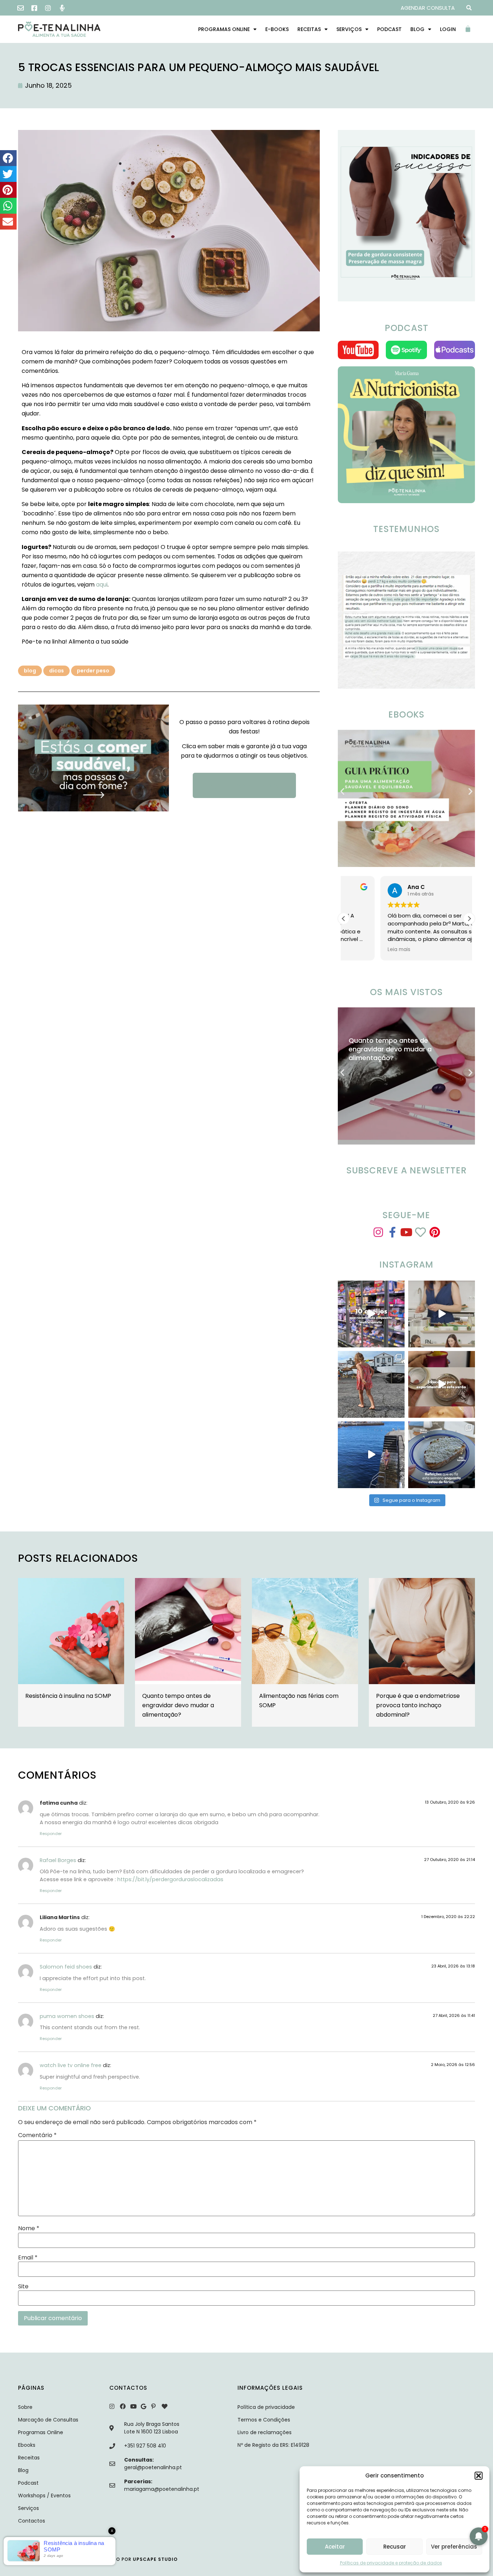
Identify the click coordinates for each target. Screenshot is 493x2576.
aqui (102, 585)
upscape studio (155, 2559)
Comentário (37, 2135)
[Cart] (470, 29)
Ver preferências (454, 2547)
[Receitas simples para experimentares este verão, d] (442, 1384)
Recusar (395, 2547)
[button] (479, 2476)
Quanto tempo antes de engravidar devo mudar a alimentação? (178, 1705)
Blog (417, 29)
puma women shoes (67, 2016)
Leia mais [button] (362, 950)
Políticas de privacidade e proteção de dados (391, 2563)
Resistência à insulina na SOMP (68, 1696)
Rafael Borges (58, 1860)
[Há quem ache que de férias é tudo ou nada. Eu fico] (371, 1455)
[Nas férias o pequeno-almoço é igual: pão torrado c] (442, 1455)
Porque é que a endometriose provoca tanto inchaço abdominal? (418, 1705)
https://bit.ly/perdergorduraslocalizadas (170, 1879)
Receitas (309, 29)
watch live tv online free (71, 2065)
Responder (51, 1834)
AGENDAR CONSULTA (428, 8)
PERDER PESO (93, 671)
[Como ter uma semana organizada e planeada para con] (442, 1314)
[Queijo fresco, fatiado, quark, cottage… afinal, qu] (371, 1314)
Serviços (349, 29)
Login (448, 29)
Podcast (389, 29)
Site (23, 2287)
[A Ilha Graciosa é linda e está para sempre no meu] (371, 1384)
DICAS (56, 671)
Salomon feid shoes (66, 1967)
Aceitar (335, 2547)
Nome (29, 2228)
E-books (277, 29)
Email (28, 2258)
